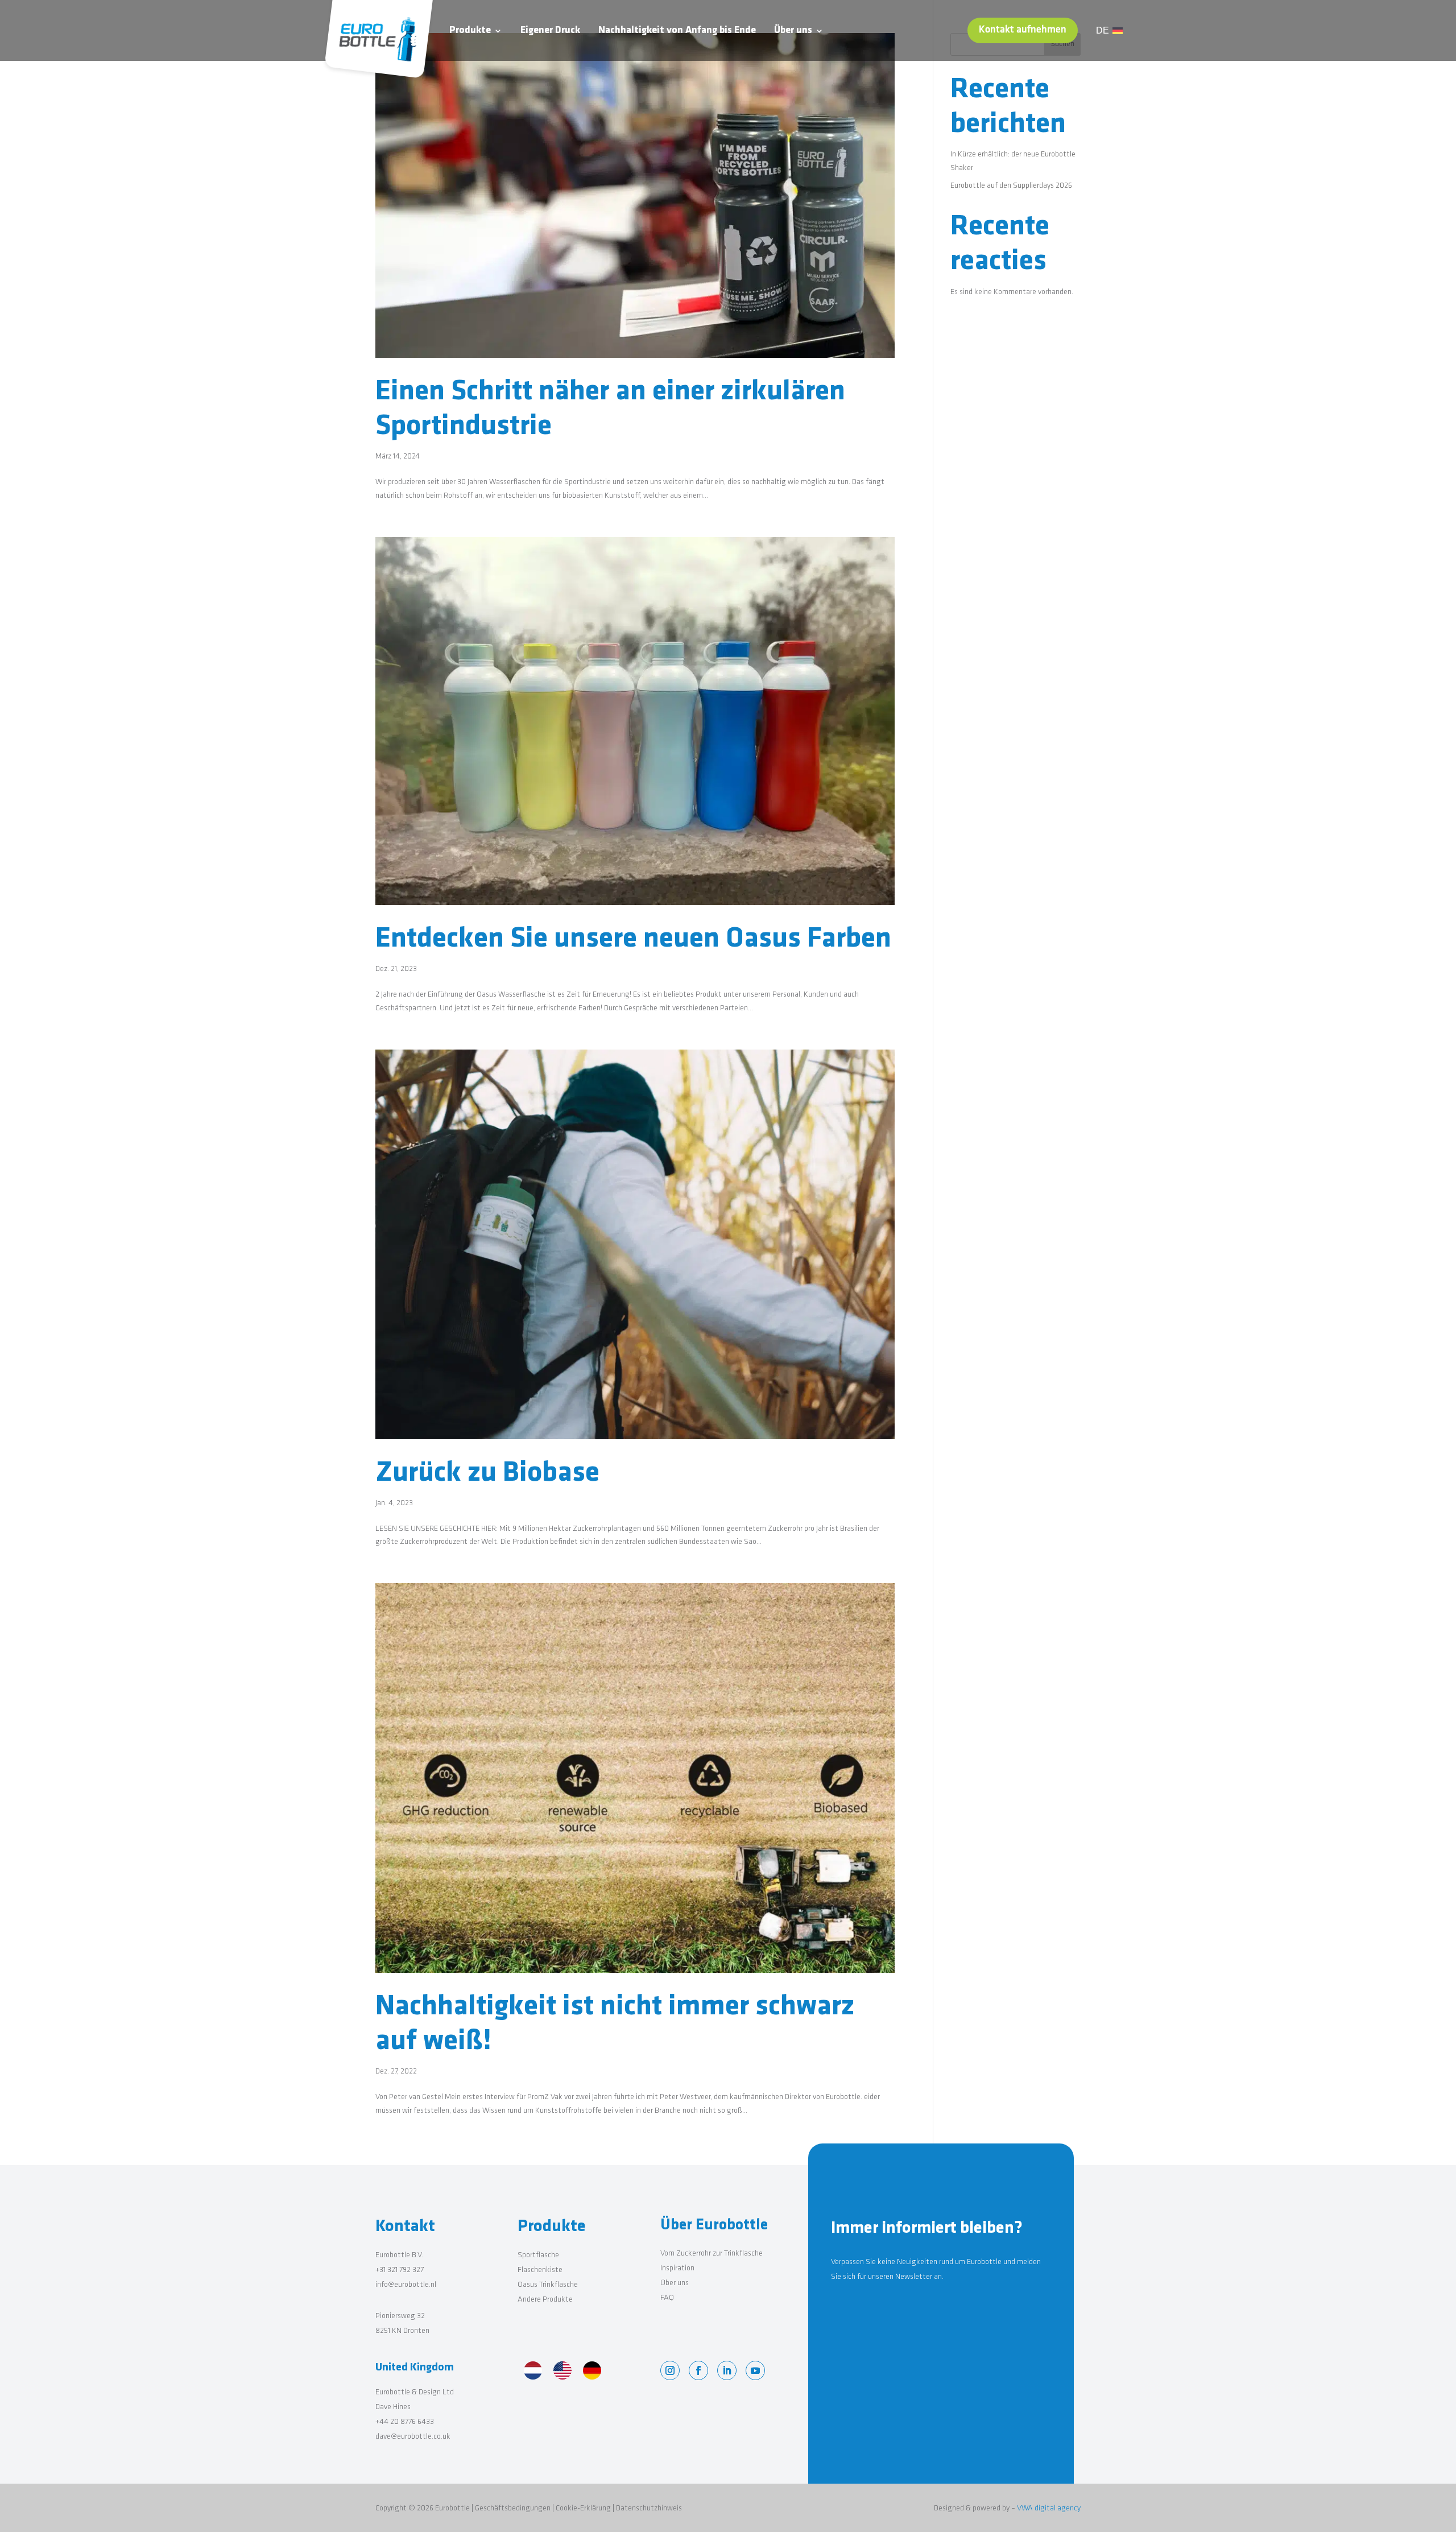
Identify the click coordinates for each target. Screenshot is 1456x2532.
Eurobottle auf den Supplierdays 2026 (1011, 186)
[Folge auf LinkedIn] (727, 2370)
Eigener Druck (550, 31)
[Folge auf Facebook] (698, 2370)
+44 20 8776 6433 (405, 2422)
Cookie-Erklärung (583, 2508)
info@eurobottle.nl (406, 2285)
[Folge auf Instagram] (670, 2370)
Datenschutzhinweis (649, 2508)
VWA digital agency (1049, 2508)
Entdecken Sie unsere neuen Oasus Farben (633, 939)
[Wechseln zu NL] (533, 2372)
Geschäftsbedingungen (513, 2508)
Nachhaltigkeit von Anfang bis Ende (677, 31)
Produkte (470, 31)
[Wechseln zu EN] (562, 2372)
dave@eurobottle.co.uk (413, 2437)
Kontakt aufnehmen (1023, 30)
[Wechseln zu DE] (592, 2372)
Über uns (793, 31)
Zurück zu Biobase (487, 1474)
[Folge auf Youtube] (755, 2370)
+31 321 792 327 (400, 2270)
